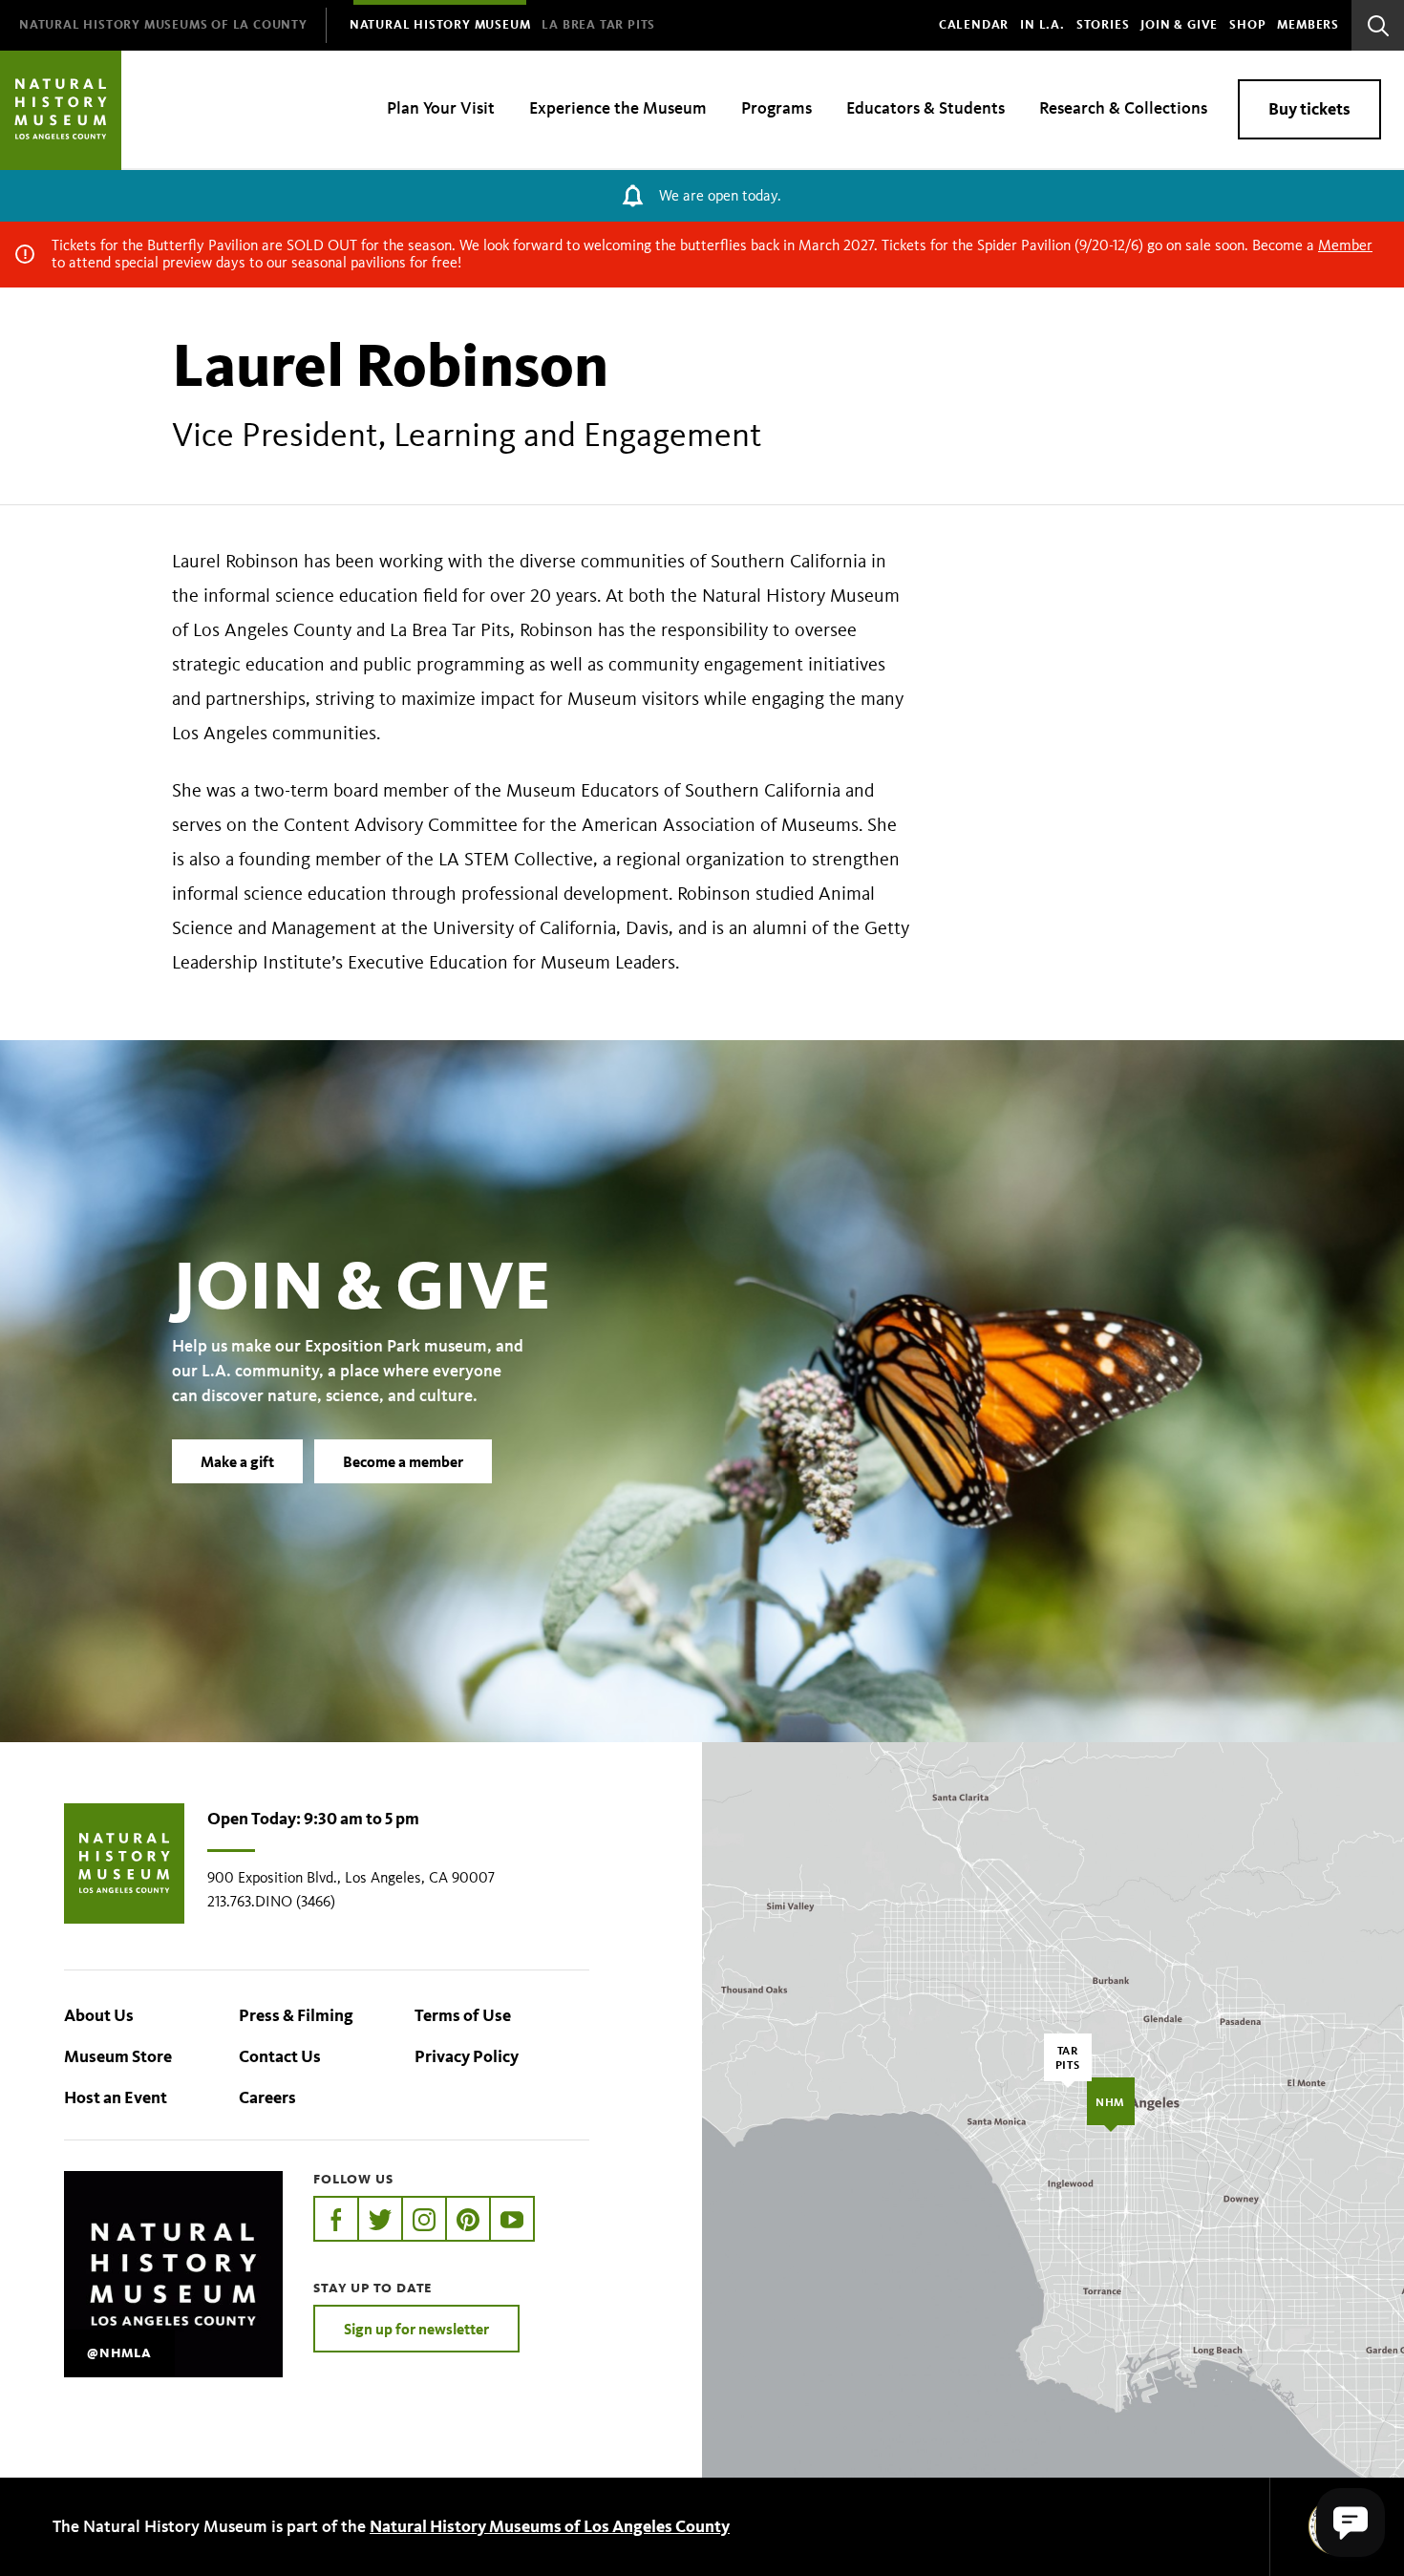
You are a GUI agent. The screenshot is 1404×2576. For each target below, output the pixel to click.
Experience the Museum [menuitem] (618, 108)
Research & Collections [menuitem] (1123, 108)
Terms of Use (463, 2015)
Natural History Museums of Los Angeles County (550, 2526)
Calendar (974, 25)
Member (1345, 245)
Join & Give (1179, 25)
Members (1308, 25)
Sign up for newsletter (416, 2329)
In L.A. (1042, 25)
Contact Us (280, 2056)
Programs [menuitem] (776, 108)
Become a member (403, 1461)
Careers (267, 2097)
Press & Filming (296, 2015)
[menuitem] (163, 25)
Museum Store (118, 2056)
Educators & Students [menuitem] (925, 108)
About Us (99, 2015)
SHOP (1247, 25)
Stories (1103, 25)
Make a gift (237, 1461)
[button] (1351, 2523)
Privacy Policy (467, 2056)
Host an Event (116, 2097)
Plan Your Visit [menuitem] (441, 108)
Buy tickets (1309, 109)
